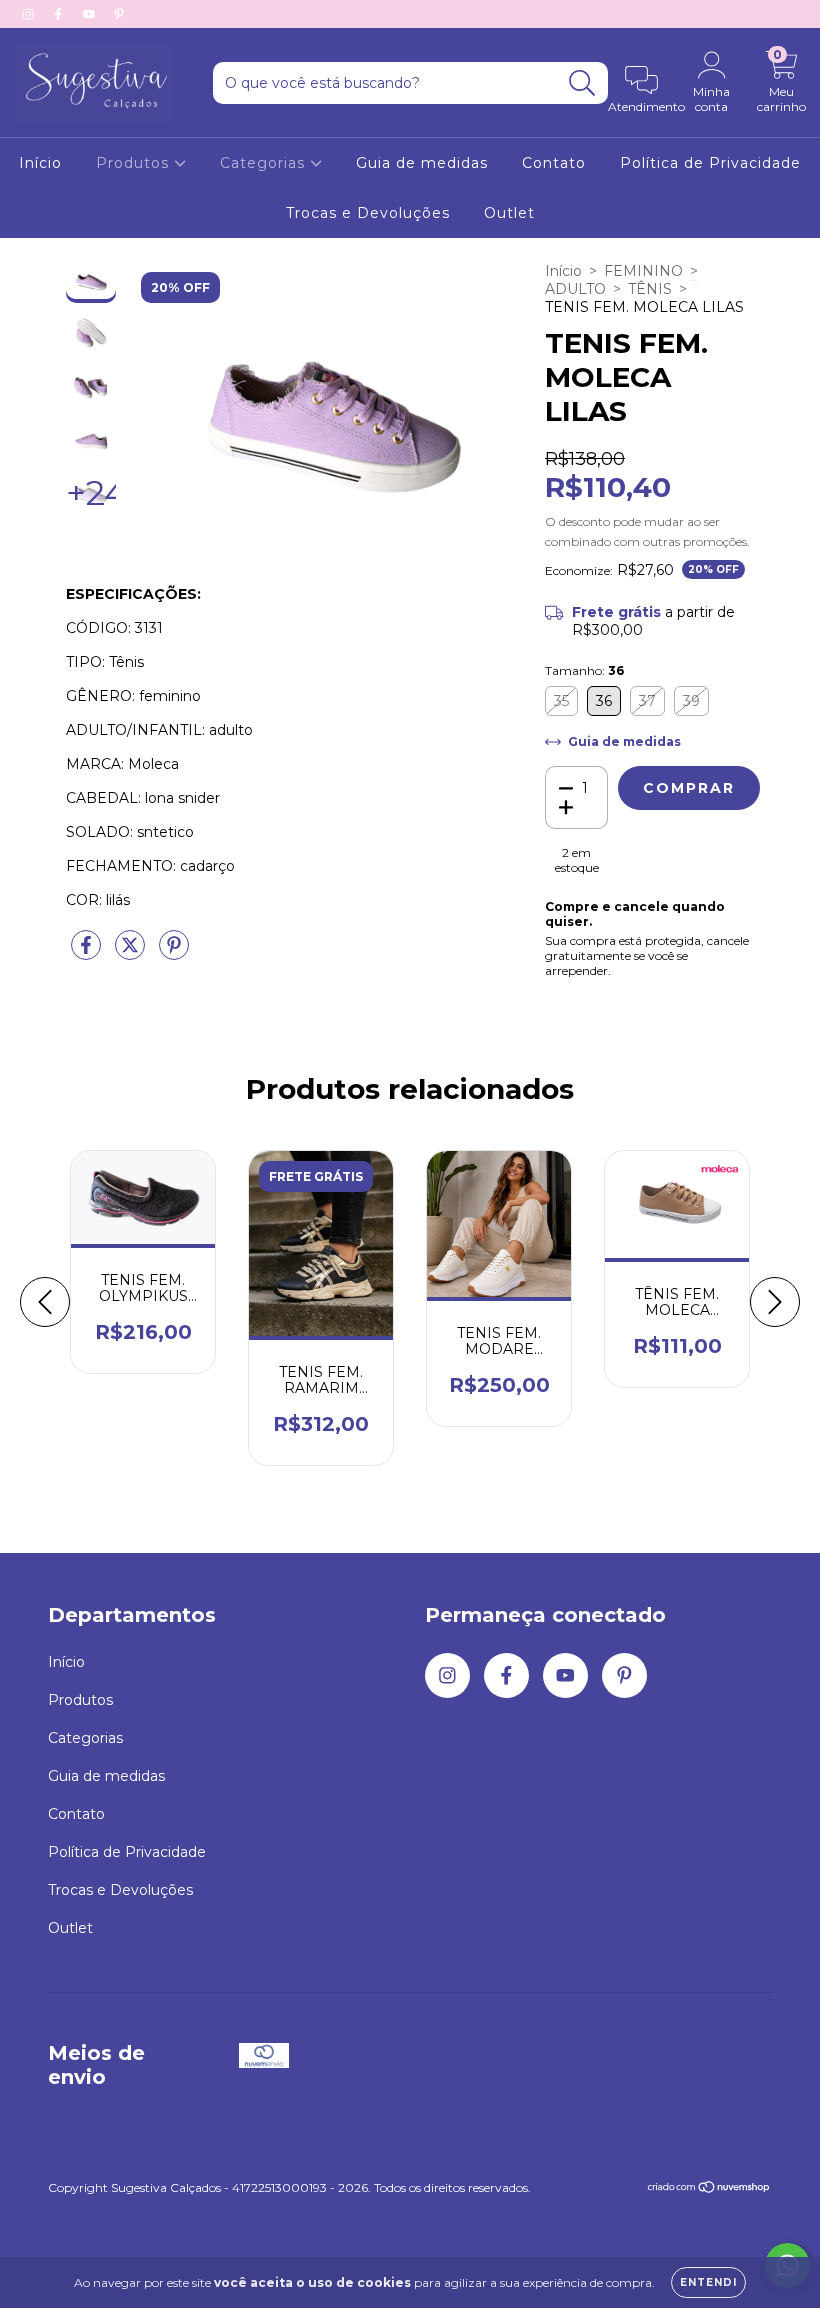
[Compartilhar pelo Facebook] (88, 954)
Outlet (509, 213)
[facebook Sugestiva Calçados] (60, 14)
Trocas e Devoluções (368, 213)
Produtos (135, 163)
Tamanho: (584, 670)
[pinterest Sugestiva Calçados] (119, 14)
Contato (554, 163)
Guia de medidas (422, 163)
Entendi (708, 2282)
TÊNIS (650, 289)
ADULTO (575, 289)
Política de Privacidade (710, 163)
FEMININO (643, 271)
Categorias (265, 163)
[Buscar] (582, 83)
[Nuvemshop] (709, 2189)
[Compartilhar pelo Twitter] (132, 954)
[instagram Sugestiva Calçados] (30, 14)
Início (40, 163)
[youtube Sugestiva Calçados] (91, 14)
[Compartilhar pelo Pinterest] (174, 954)
